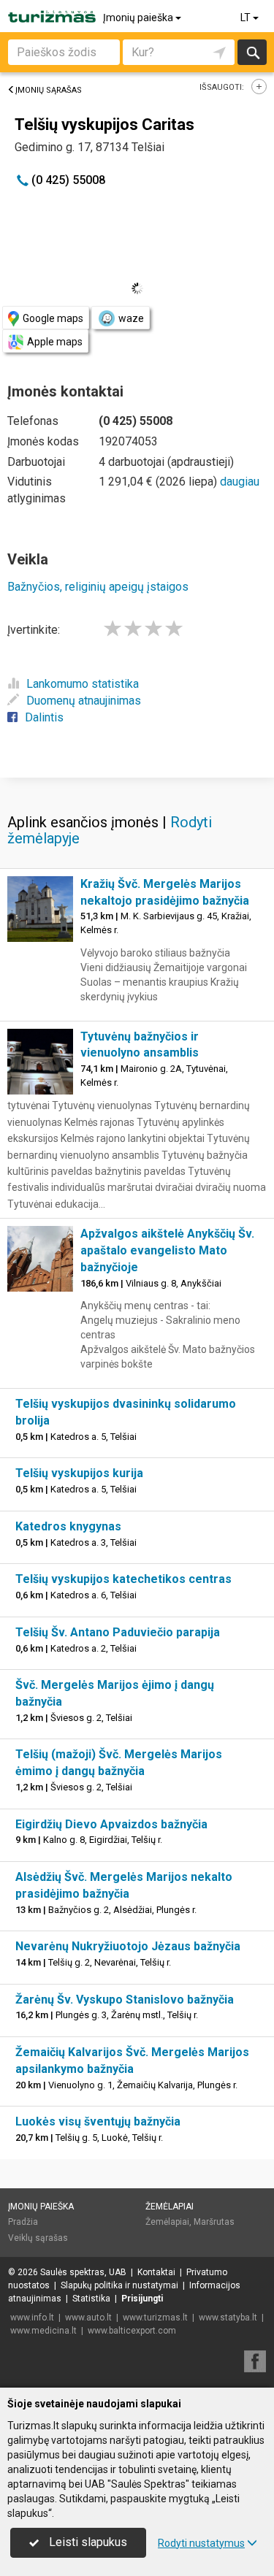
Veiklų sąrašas (38, 2238)
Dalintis (44, 717)
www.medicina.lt (43, 2331)
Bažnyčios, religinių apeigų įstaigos (98, 587)
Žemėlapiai (170, 2207)
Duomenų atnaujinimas (84, 701)
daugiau (240, 482)
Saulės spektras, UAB (83, 2272)
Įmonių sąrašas (49, 90)
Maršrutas (214, 2222)
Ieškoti (252, 52)
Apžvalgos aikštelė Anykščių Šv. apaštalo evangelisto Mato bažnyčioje (167, 1250)
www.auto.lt (88, 2318)
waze (131, 318)
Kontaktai (156, 2272)
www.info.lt (32, 2318)
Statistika (91, 2299)
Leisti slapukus (87, 2542)
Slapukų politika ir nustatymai (119, 2285)
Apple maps (55, 342)
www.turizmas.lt (155, 2318)
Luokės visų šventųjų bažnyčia (98, 2121)
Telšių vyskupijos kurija (79, 1473)
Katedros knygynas (68, 1526)
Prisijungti (142, 2299)
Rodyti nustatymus (201, 2543)
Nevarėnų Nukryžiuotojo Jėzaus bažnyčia (128, 1946)
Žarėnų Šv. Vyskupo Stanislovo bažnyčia (125, 2000)
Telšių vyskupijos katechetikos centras (123, 1579)
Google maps (53, 318)
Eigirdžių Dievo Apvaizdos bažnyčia (111, 1824)
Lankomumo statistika (83, 684)
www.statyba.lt (228, 2318)
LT (247, 18)
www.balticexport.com (132, 2331)
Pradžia (23, 2222)
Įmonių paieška (139, 18)
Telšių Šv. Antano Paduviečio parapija (118, 1632)
